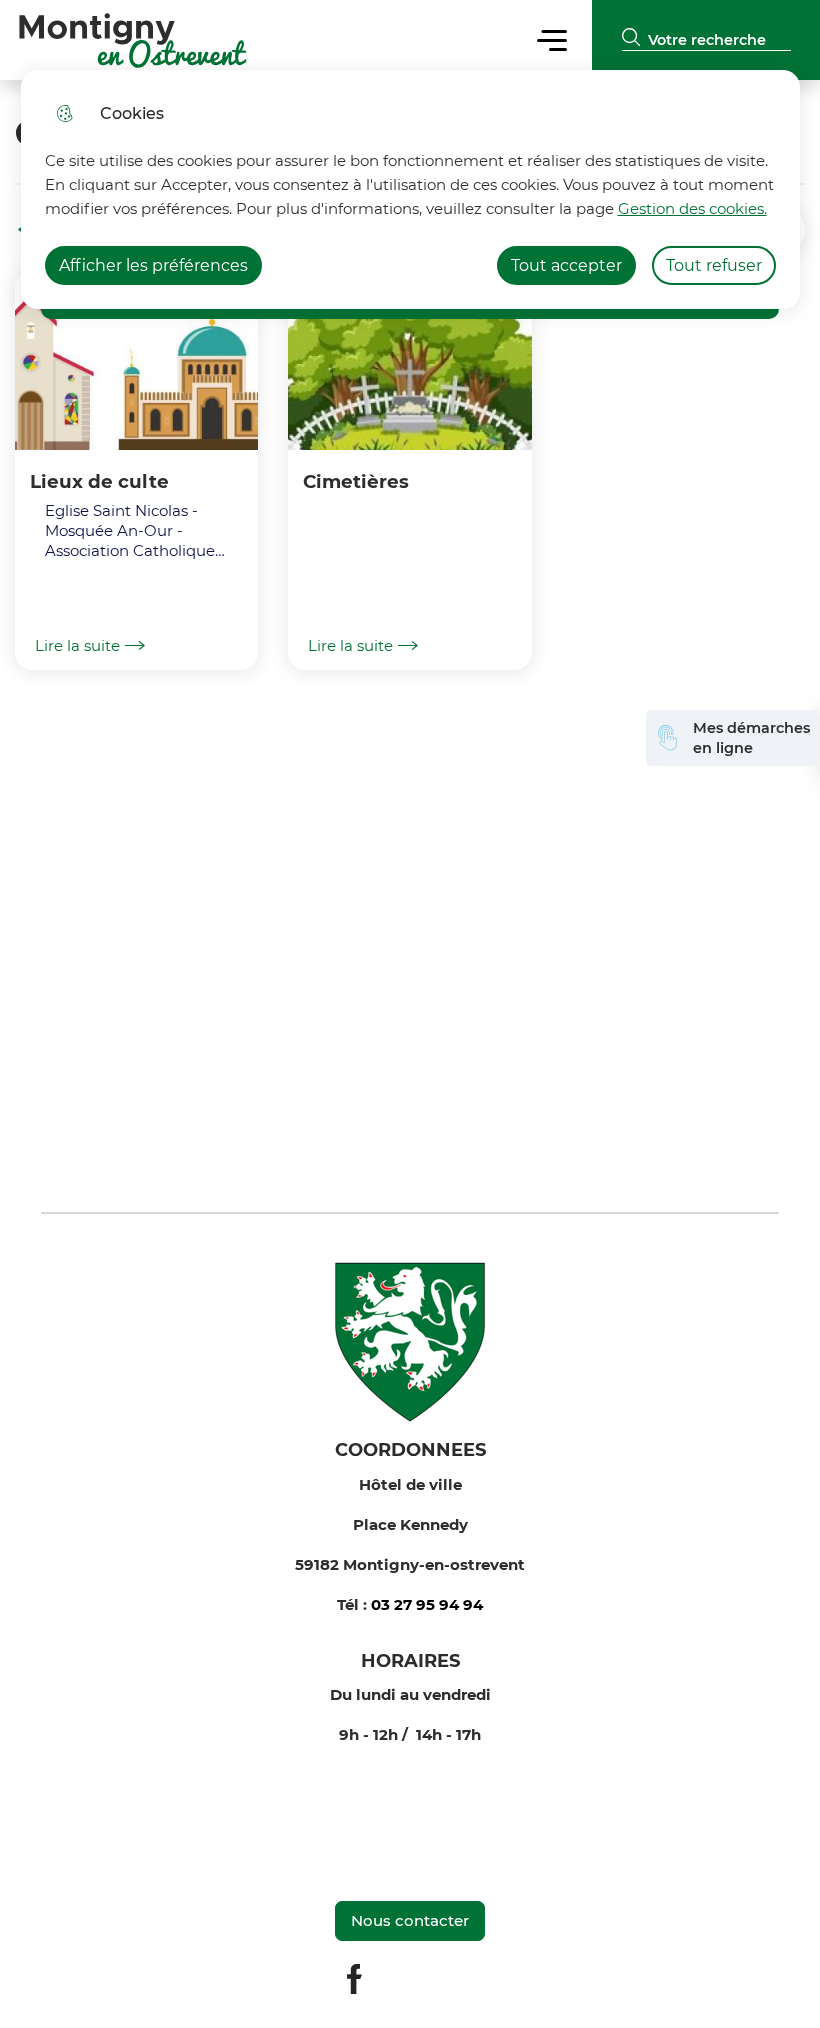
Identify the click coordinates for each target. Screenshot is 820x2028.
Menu (552, 39)
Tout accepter (566, 265)
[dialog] (410, 189)
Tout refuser (714, 265)
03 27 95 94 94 (427, 1604)
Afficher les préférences (153, 265)
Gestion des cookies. (692, 208)
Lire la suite (77, 646)
